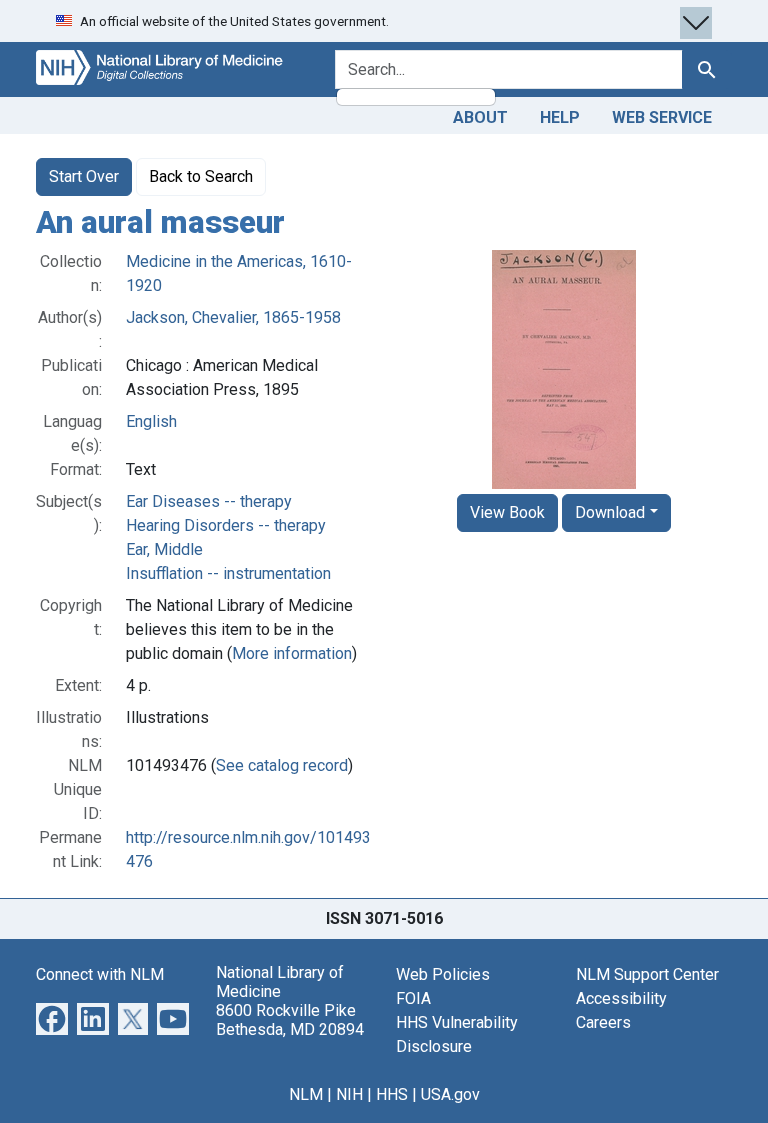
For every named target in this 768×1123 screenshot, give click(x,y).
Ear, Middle (164, 549)
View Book (507, 512)
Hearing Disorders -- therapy (226, 525)
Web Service (662, 117)
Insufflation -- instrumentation (228, 573)
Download (610, 512)
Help (560, 117)
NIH (349, 1094)
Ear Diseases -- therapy (209, 501)
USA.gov (450, 1094)
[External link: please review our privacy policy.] (52, 1017)
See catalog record (282, 765)
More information (292, 653)
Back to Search (201, 176)
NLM (306, 1094)
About (480, 117)
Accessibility (621, 998)
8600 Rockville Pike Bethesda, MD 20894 (290, 1020)
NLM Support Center (647, 974)
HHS (392, 1094)
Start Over (84, 176)
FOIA (413, 998)
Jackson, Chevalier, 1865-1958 (233, 317)
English (151, 421)
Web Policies (443, 974)
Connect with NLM (100, 974)
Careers (603, 1022)
